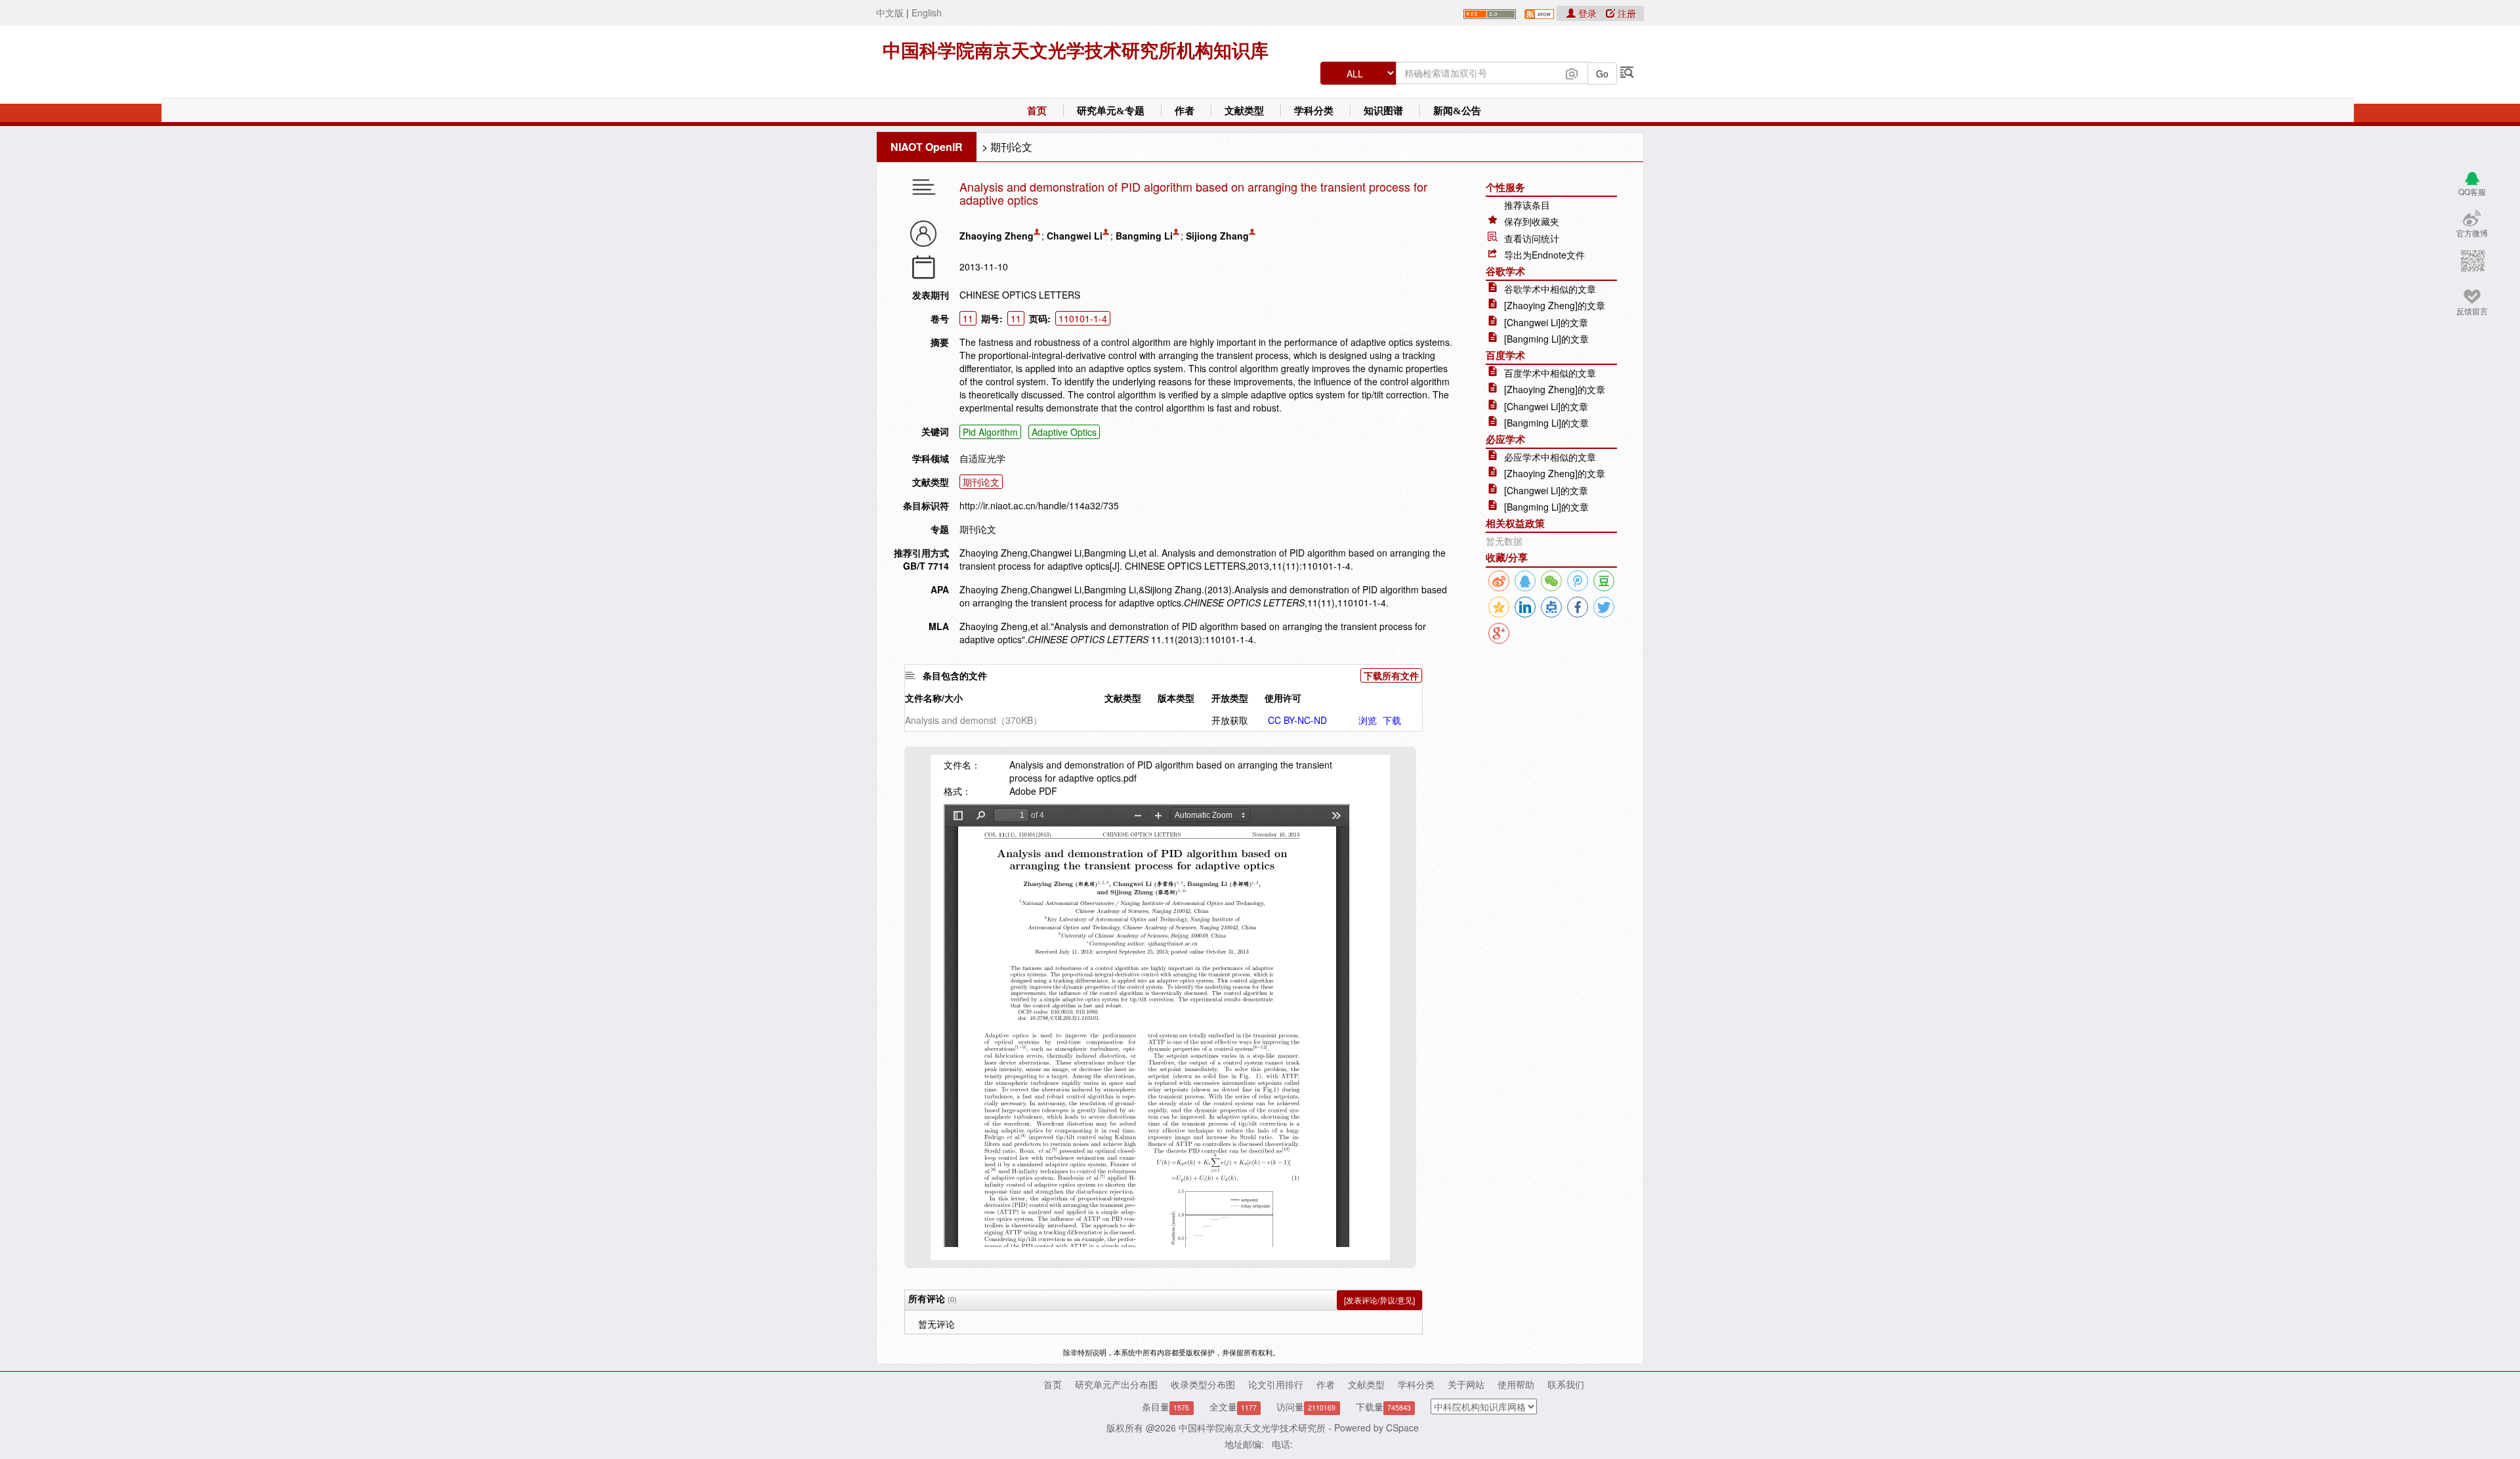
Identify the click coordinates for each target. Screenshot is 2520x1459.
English (927, 12)
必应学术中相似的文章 (1550, 457)
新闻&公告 (1457, 111)
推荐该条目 (1527, 205)
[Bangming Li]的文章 (1546, 339)
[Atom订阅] (1539, 12)
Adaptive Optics (1064, 432)
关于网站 (1466, 1384)
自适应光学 (982, 458)
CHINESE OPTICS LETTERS (1020, 295)
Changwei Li (1075, 236)
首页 (1037, 111)
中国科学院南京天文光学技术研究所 (1252, 1427)
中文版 (890, 12)
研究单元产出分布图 (1116, 1384)
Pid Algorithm (990, 432)
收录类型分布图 (1203, 1384)
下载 (1392, 720)
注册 (1626, 13)
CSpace (1402, 1427)
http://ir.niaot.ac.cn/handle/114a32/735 (1039, 505)
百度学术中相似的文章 (1550, 373)
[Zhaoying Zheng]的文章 (1555, 305)
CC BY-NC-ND (1297, 720)
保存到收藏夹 (1532, 221)
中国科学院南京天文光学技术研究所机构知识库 (1076, 51)
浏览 (1368, 720)
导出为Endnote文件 (1544, 255)
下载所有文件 (1391, 675)
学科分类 (1314, 111)
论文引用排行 (1276, 1384)
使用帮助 (1516, 1384)
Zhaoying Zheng (997, 236)
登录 (1587, 13)
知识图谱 (1383, 111)
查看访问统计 (1532, 238)
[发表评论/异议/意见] (1379, 1300)
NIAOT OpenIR (927, 147)
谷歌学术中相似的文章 (1550, 289)
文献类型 (1244, 111)
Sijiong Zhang (1217, 236)
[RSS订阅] (1490, 12)
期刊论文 (1011, 147)
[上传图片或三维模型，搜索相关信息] (1572, 72)
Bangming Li (1144, 236)
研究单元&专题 (1111, 111)
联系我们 (1566, 1384)
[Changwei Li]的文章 (1546, 322)
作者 (1185, 111)
